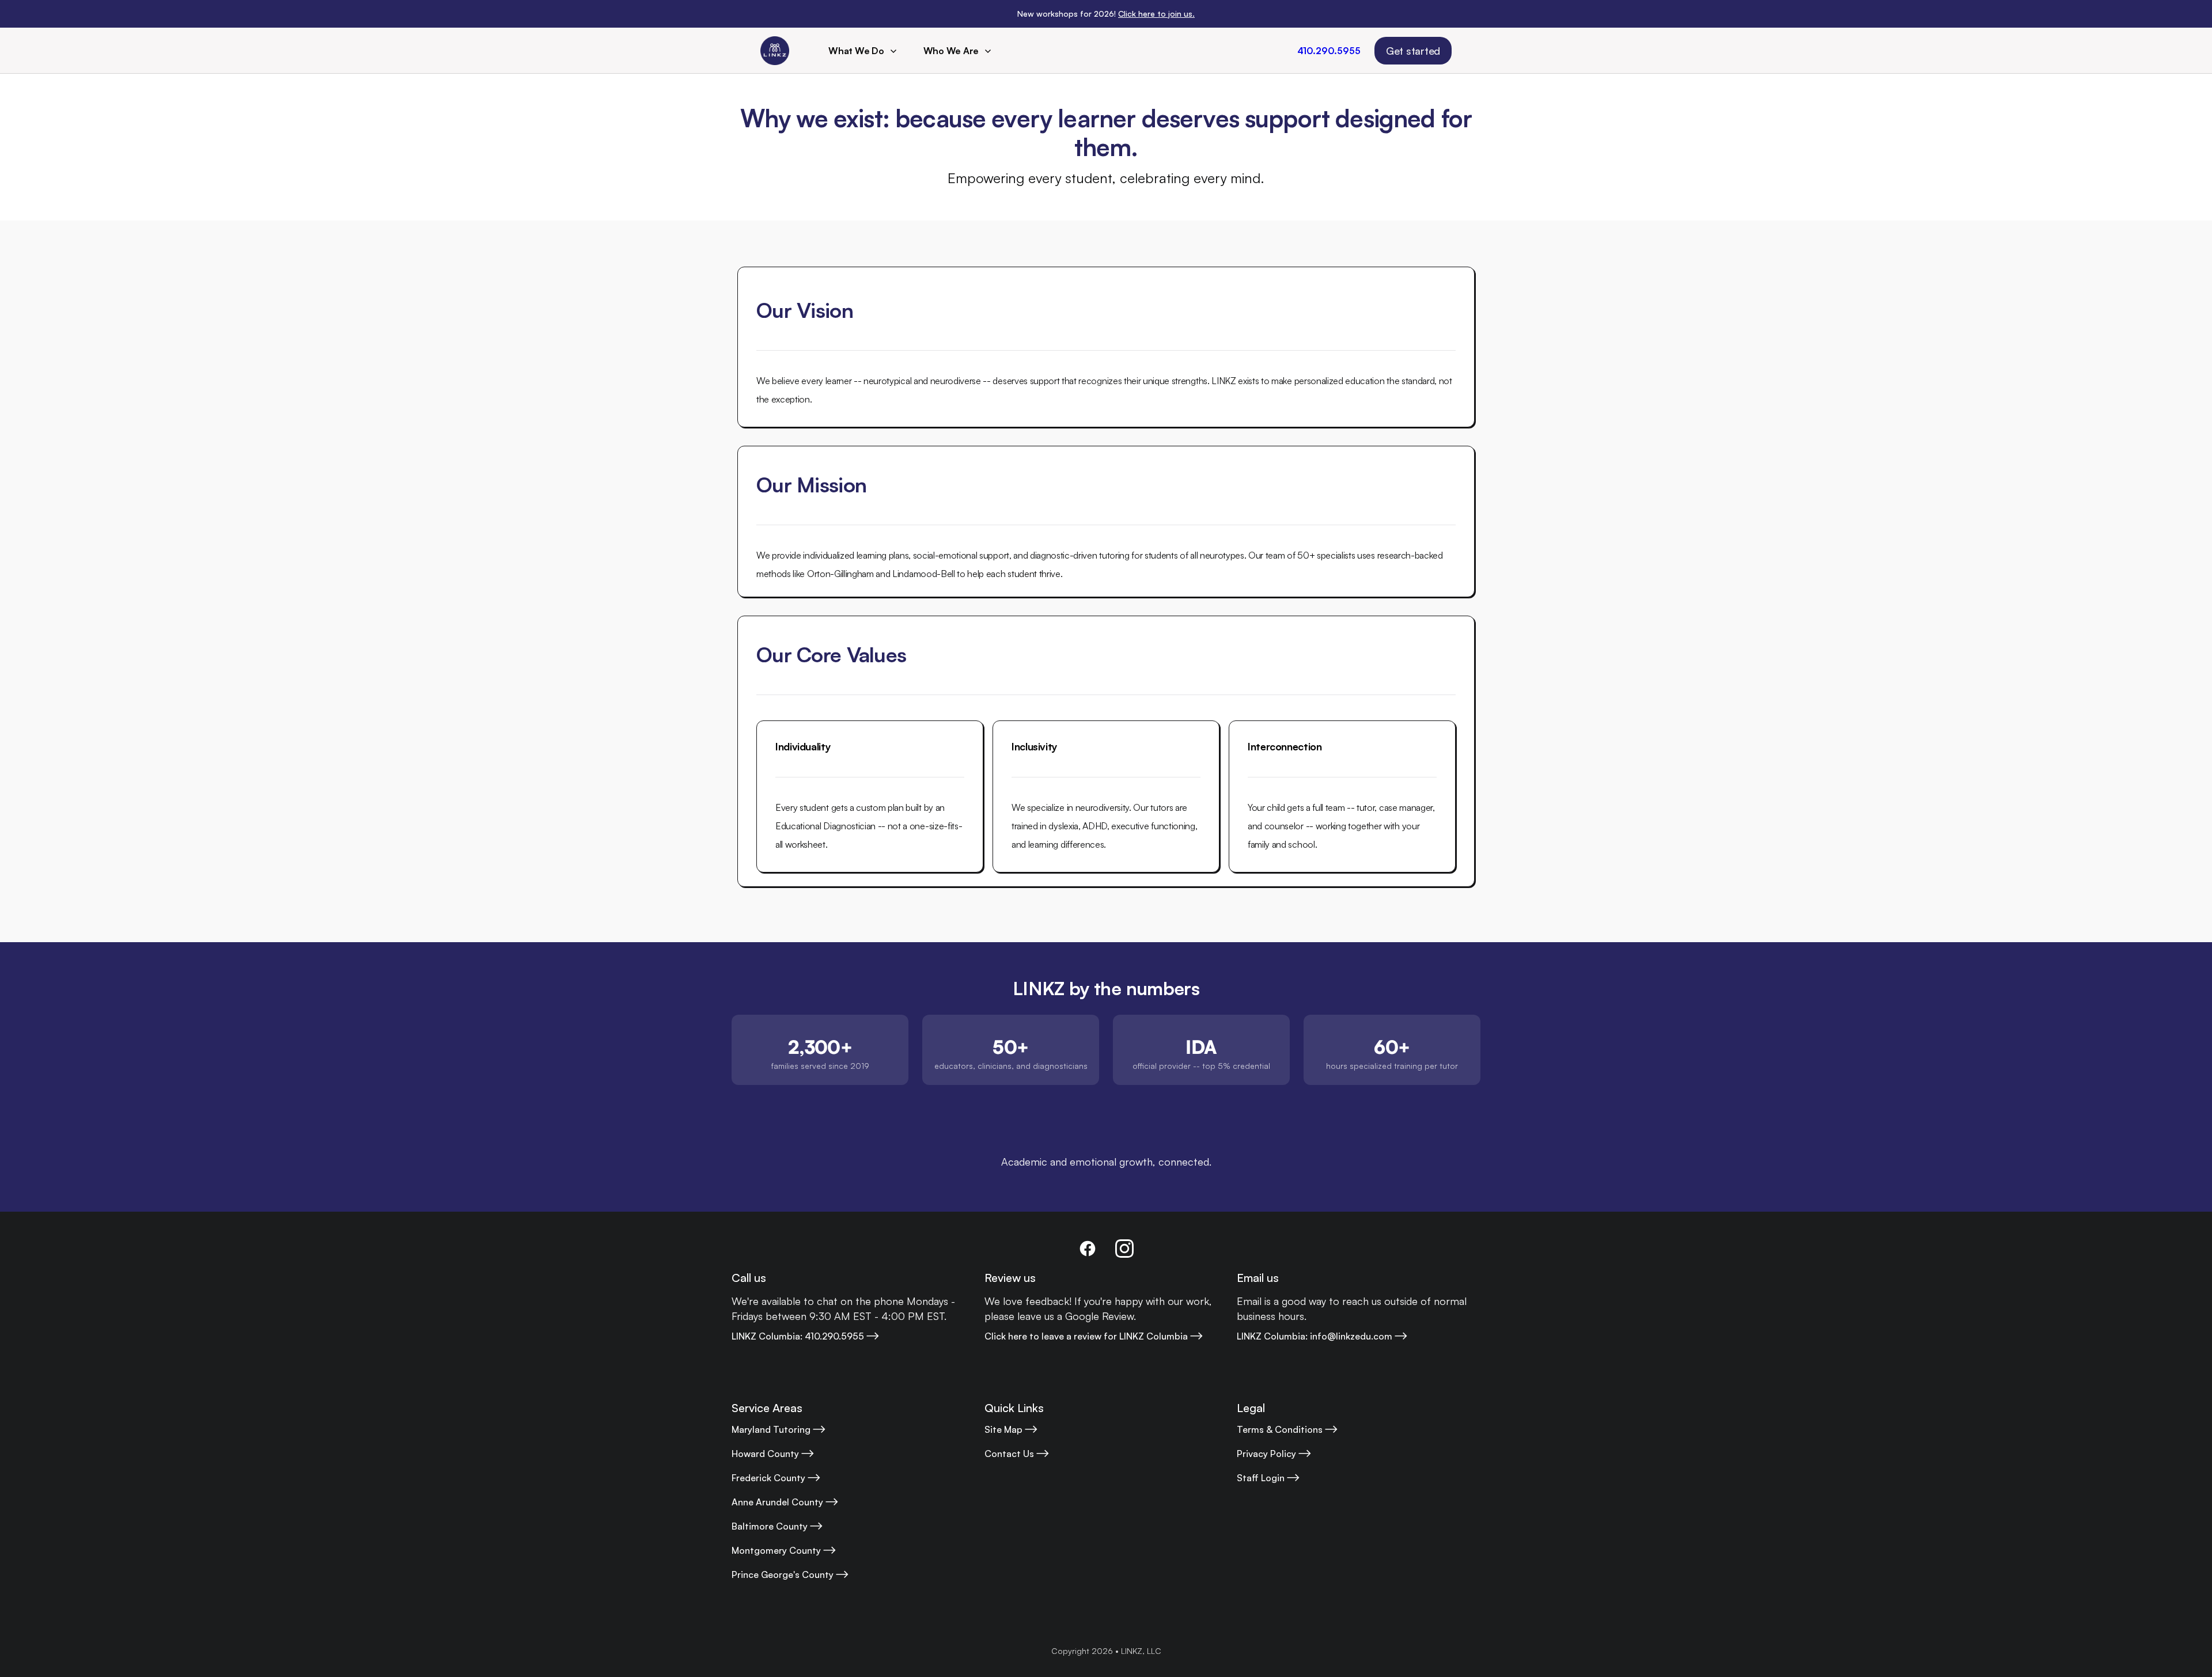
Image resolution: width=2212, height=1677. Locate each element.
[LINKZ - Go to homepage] (775, 51)
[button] (864, 51)
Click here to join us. (1156, 14)
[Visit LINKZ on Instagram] (1124, 1249)
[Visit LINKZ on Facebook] (1088, 1249)
